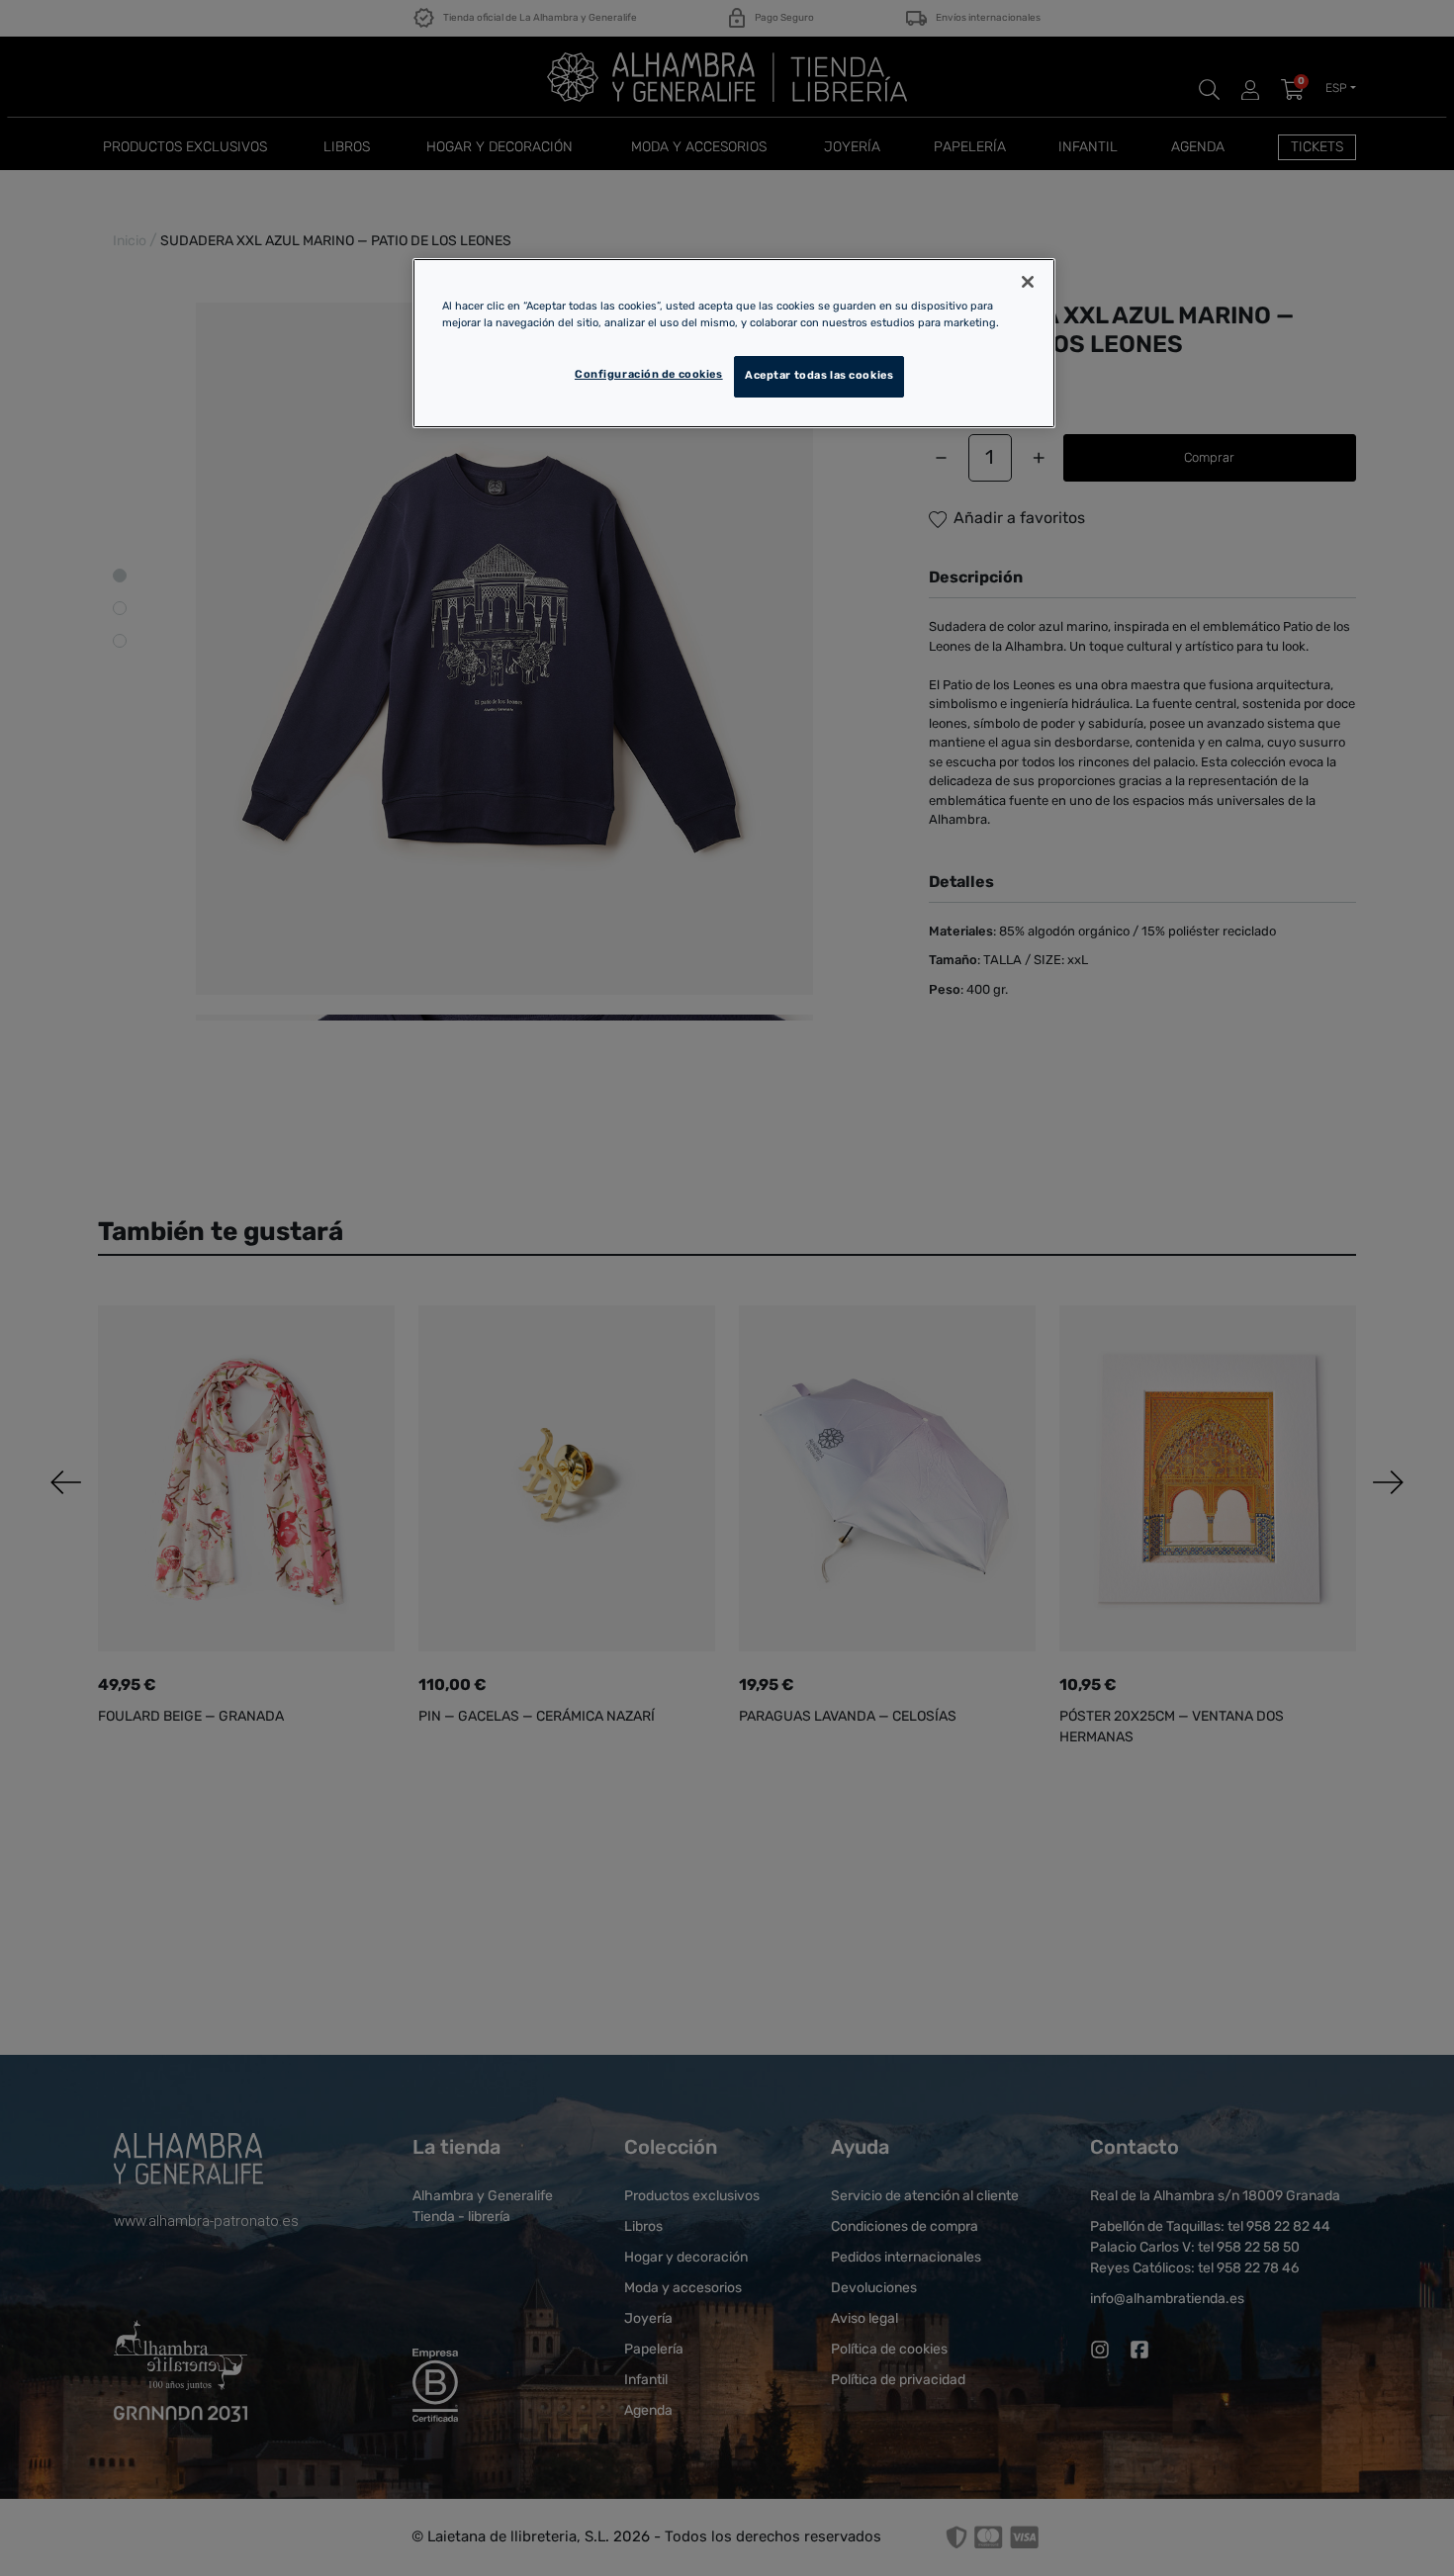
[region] (734, 343)
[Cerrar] (1028, 282)
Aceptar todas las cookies (819, 376)
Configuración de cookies (649, 375)
